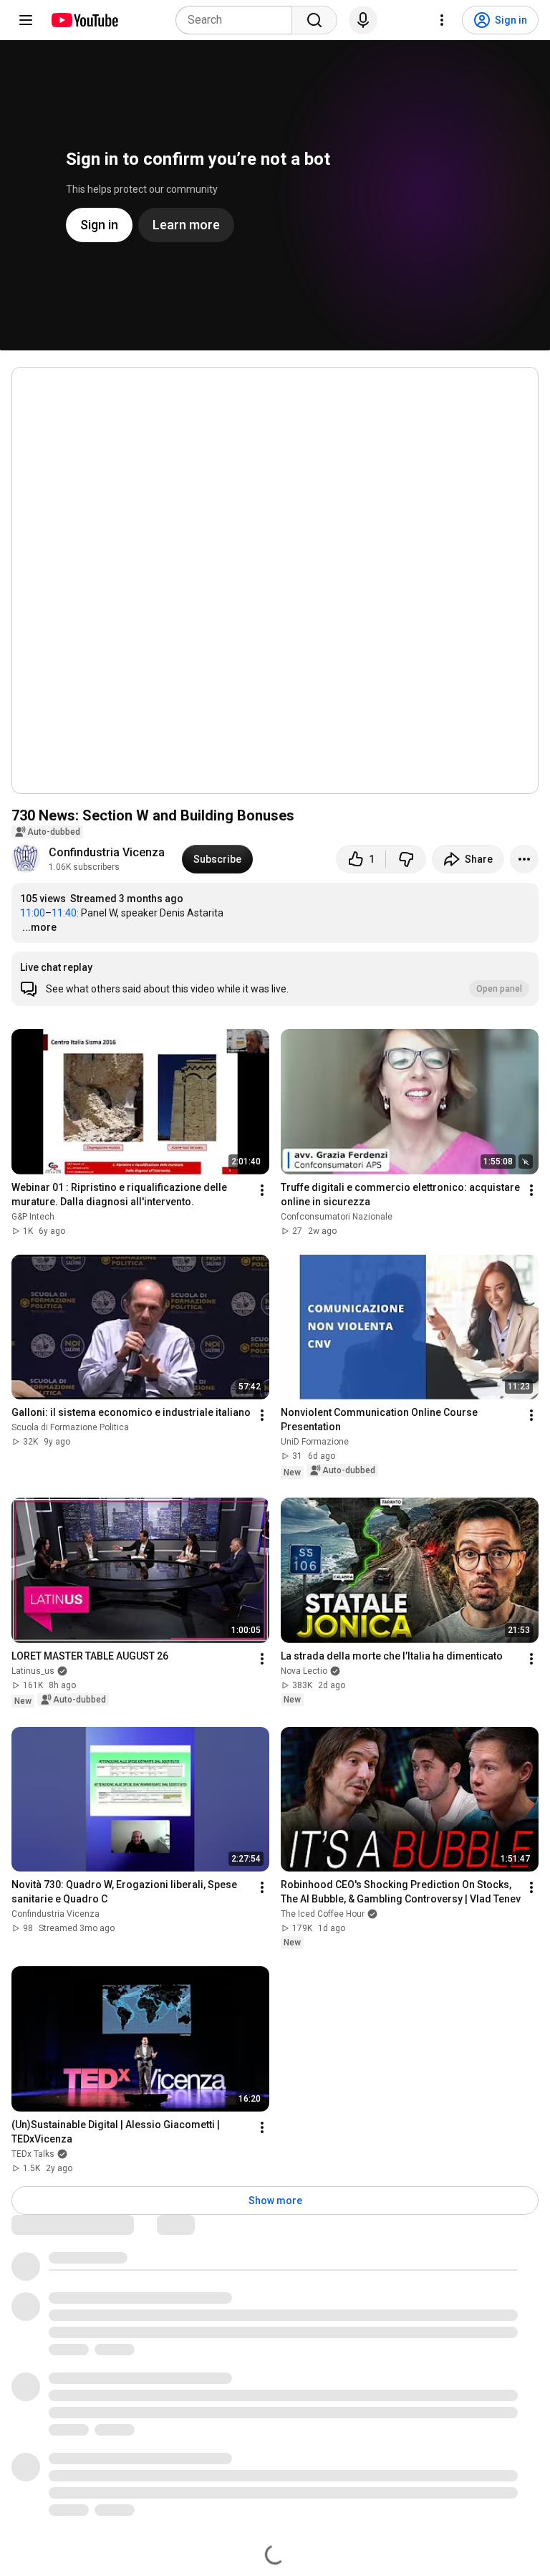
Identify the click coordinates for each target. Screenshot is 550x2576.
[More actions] (524, 859)
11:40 (64, 913)
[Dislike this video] (406, 859)
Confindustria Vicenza (107, 852)
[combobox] (238, 20)
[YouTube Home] (84, 20)
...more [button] (39, 927)
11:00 (33, 913)
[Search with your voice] (363, 20)
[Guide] (26, 20)
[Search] (314, 20)
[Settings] (442, 20)
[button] (275, 979)
